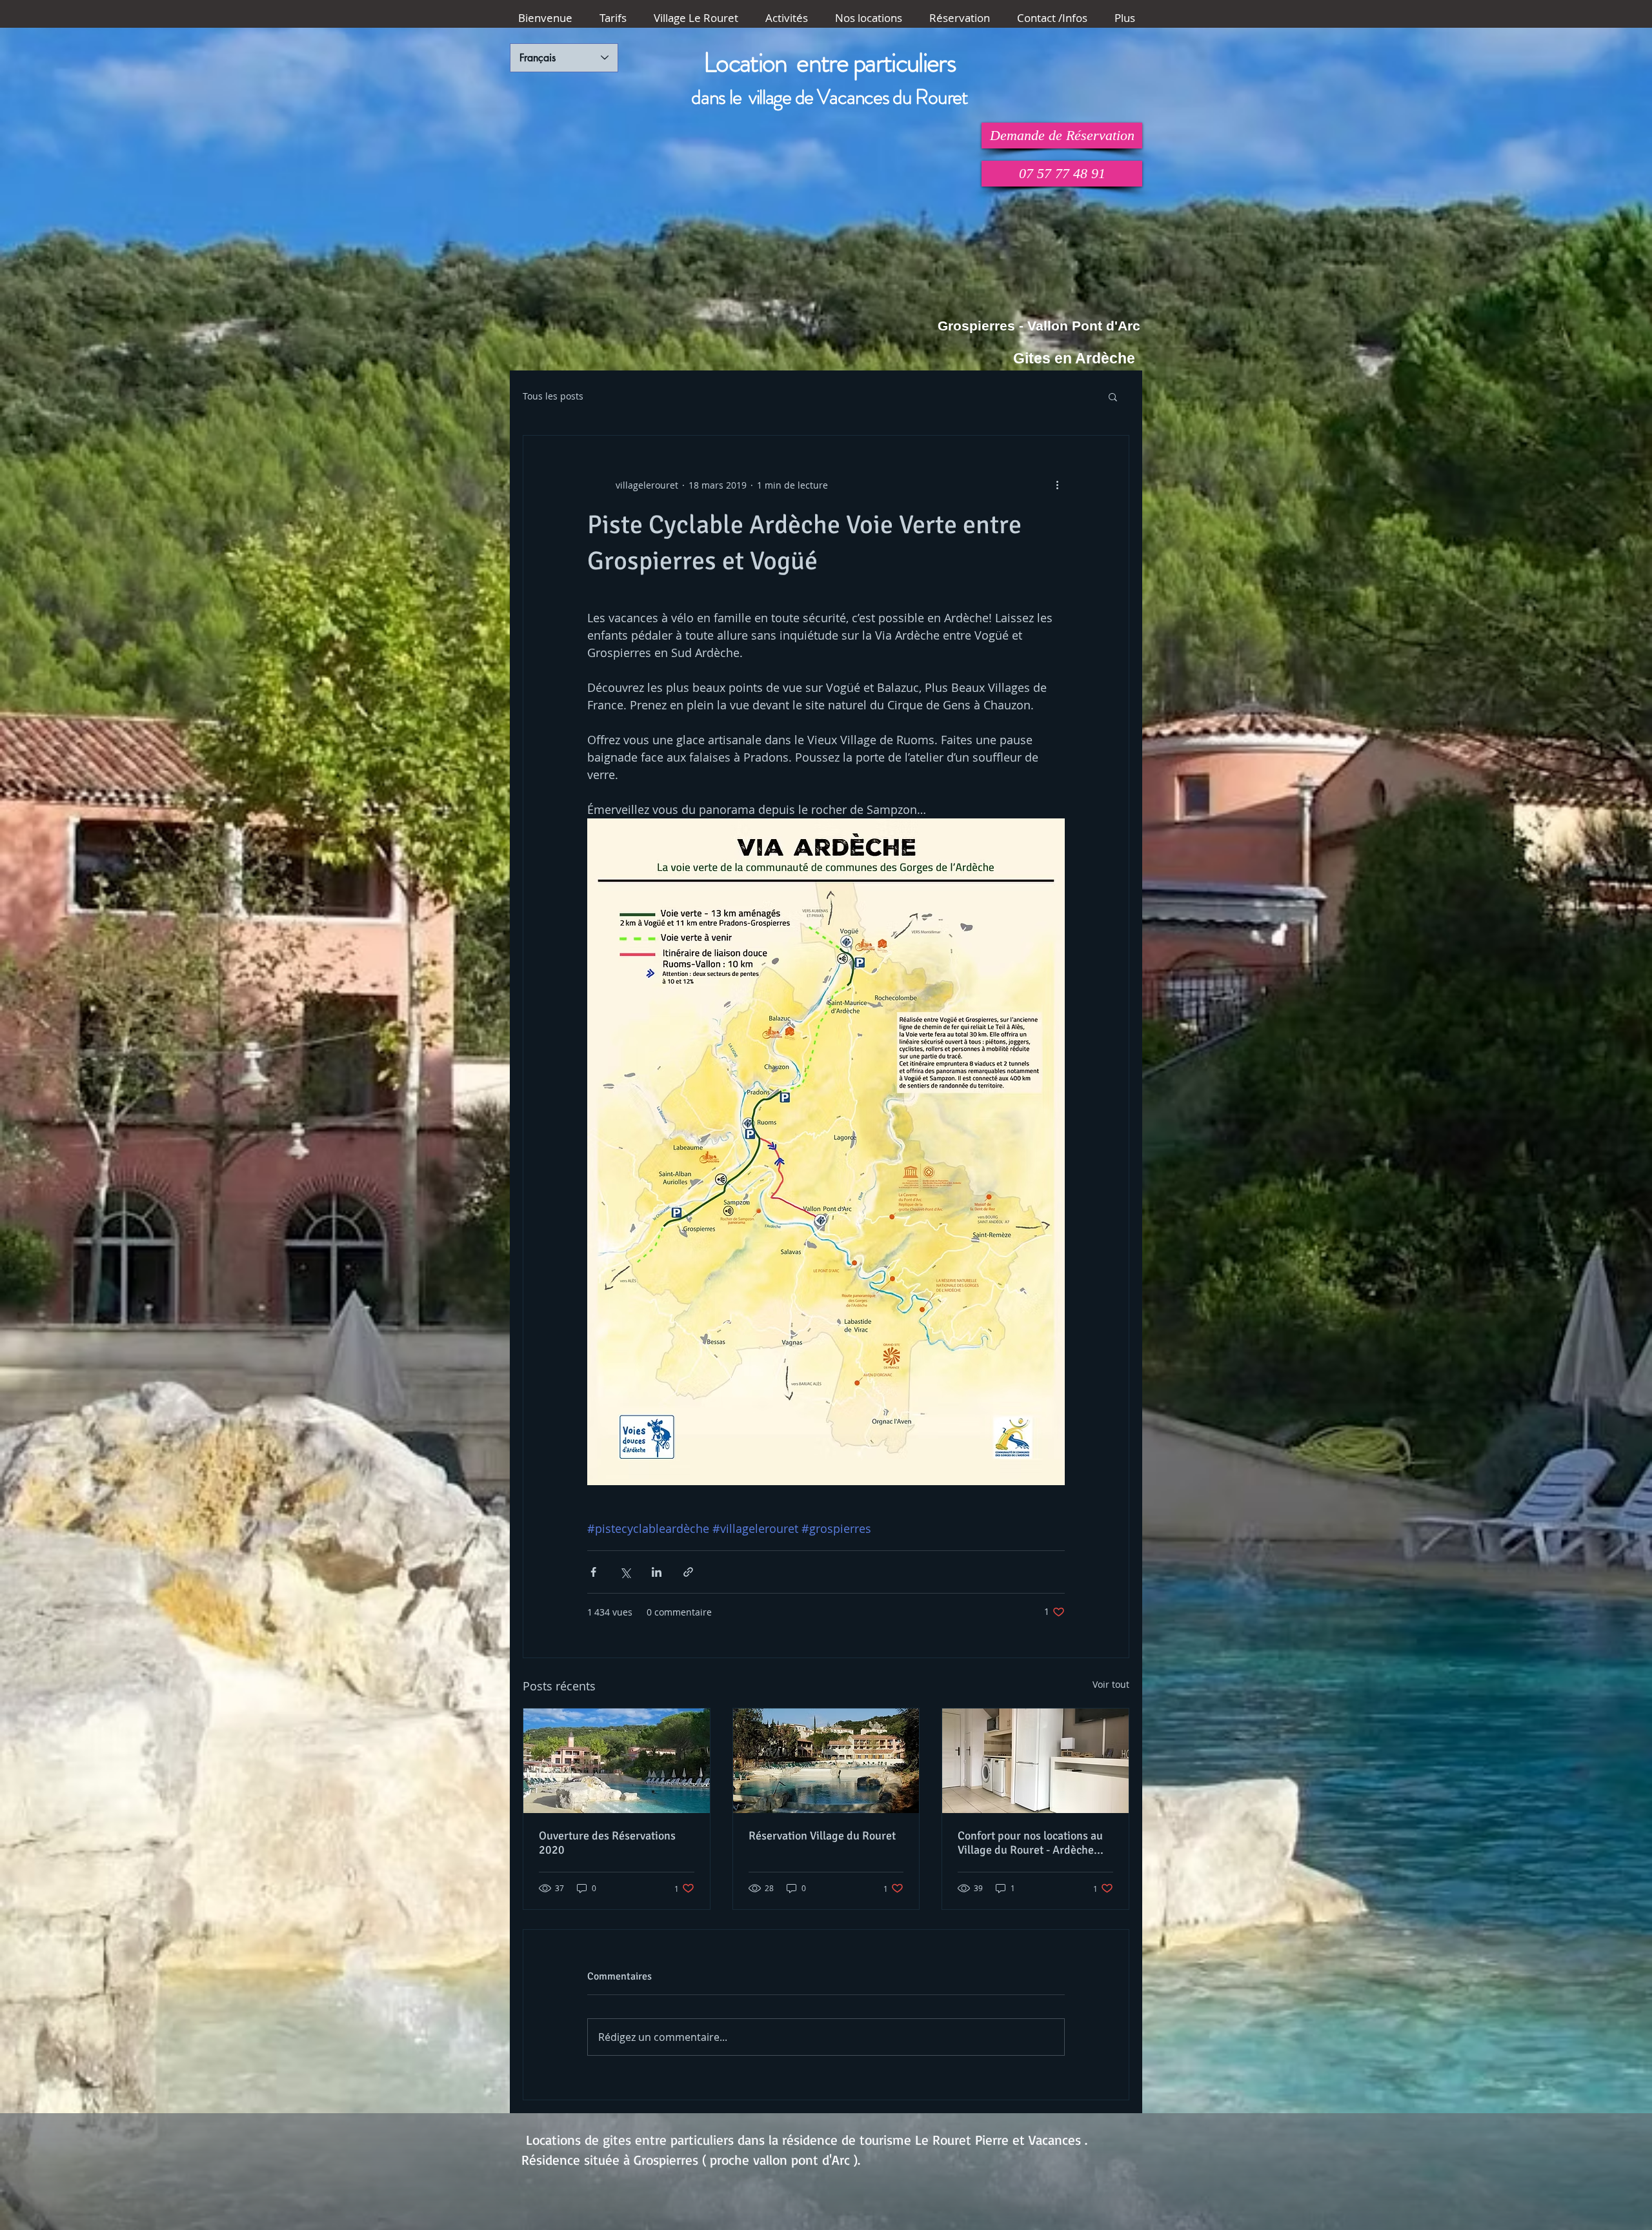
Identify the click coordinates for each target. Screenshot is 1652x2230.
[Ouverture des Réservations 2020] (617, 1761)
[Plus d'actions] (1057, 485)
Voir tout (1111, 1684)
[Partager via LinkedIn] (657, 1572)
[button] (1113, 396)
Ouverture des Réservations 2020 (607, 1843)
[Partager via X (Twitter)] (625, 1572)
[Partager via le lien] (688, 1572)
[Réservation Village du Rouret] (826, 1761)
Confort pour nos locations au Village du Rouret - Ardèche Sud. (1030, 1843)
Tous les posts (553, 396)
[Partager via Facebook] (593, 1572)
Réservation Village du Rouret (822, 1836)
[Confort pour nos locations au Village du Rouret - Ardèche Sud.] (1035, 1761)
